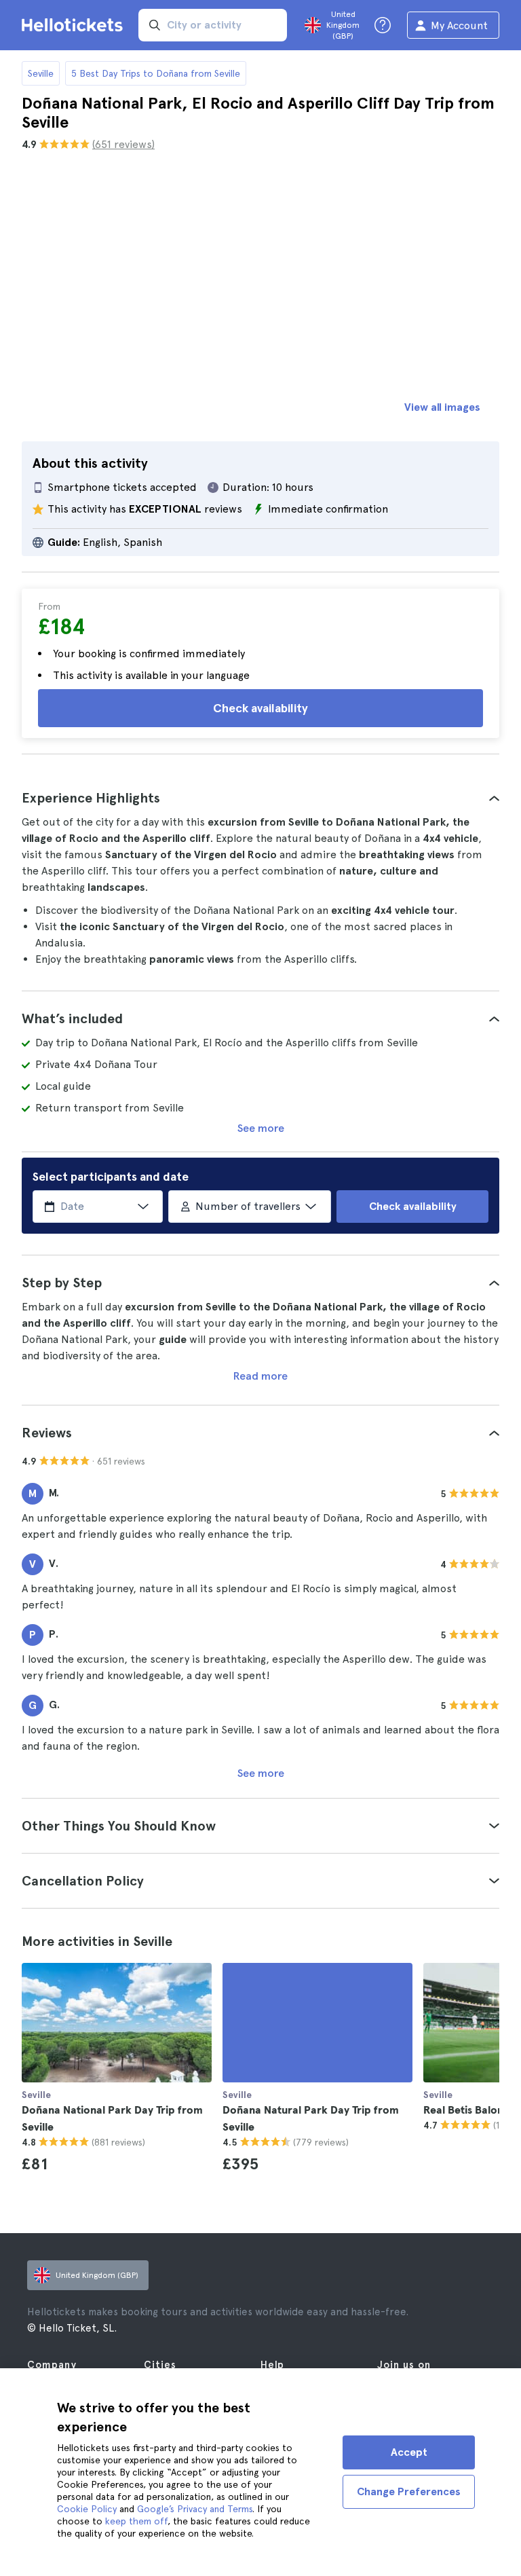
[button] (260, 798)
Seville (41, 73)
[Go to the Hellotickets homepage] (75, 25)
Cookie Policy (87, 2509)
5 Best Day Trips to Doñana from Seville (156, 73)
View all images (442, 407)
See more (261, 1128)
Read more (260, 1376)
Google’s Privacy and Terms (195, 2509)
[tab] (260, 798)
